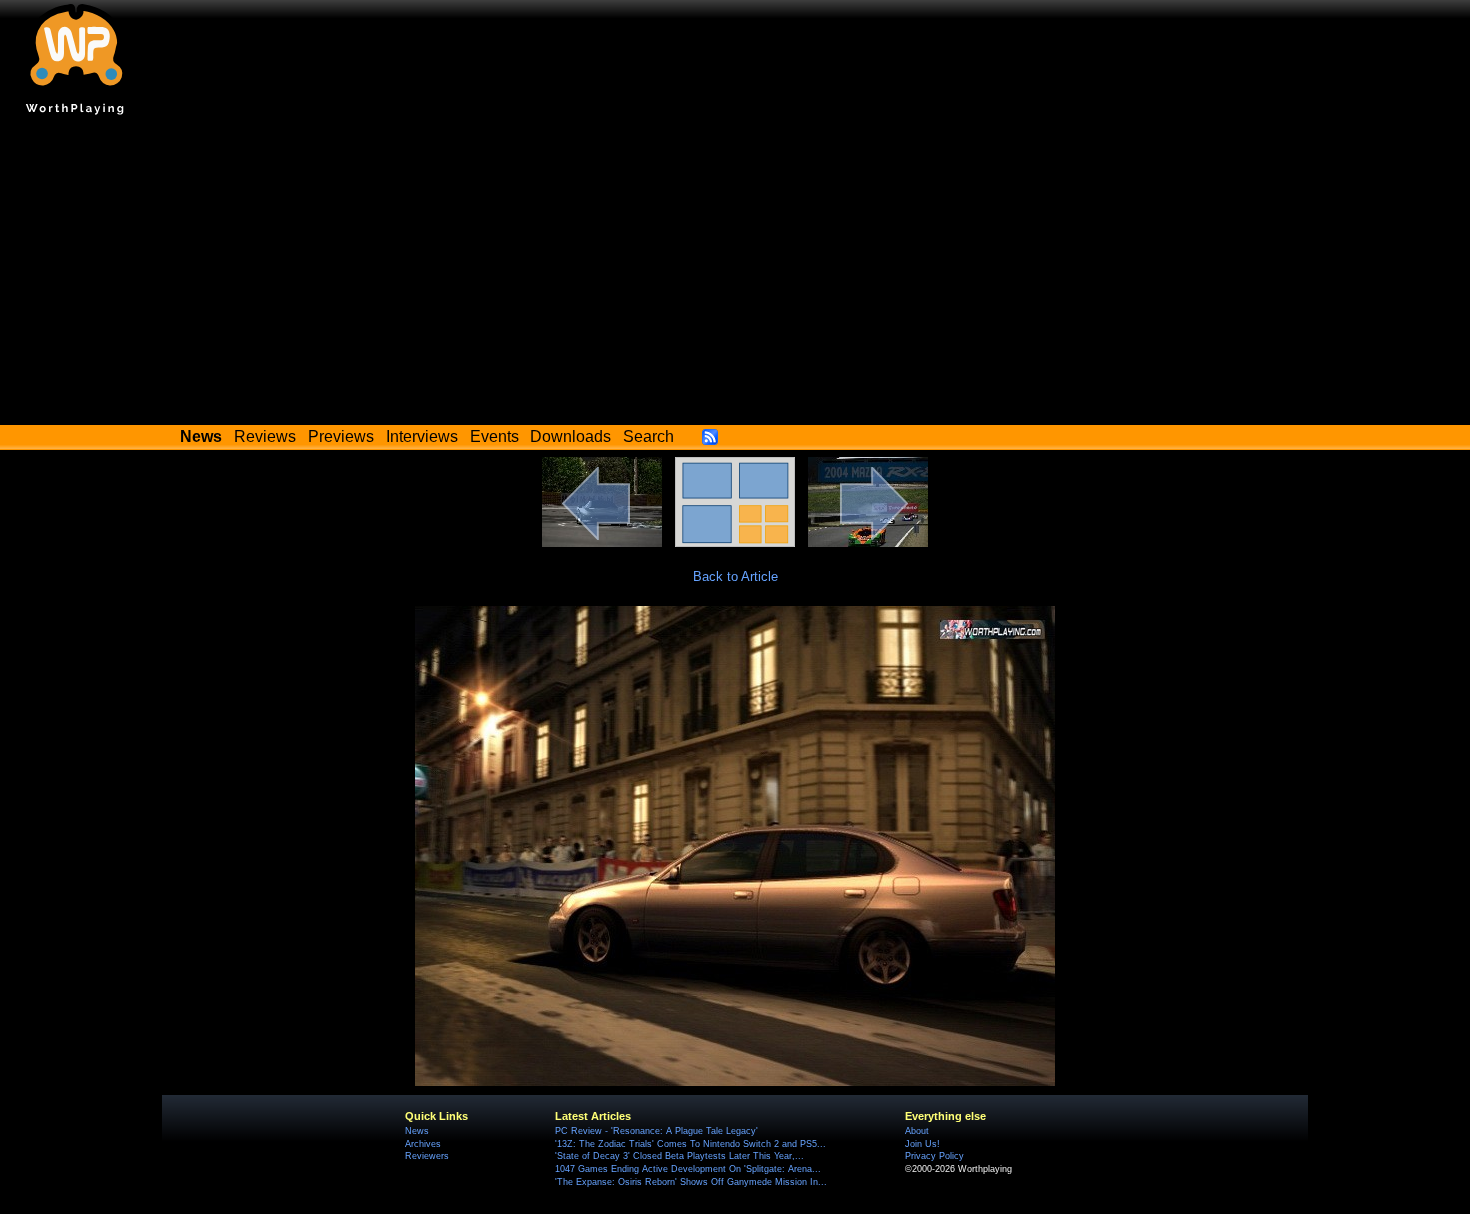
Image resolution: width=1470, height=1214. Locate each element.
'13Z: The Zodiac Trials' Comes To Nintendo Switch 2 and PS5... (690, 1144)
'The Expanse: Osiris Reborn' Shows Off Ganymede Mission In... (691, 1182)
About (917, 1131)
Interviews (422, 436)
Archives (423, 1144)
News (417, 1131)
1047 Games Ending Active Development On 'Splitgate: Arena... (688, 1169)
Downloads (570, 436)
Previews (341, 436)
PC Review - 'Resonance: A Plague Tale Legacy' (656, 1131)
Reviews (265, 436)
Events (494, 436)
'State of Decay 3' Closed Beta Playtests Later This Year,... (679, 1156)
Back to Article (735, 576)
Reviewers (427, 1156)
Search (648, 436)
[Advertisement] (735, 275)
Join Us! (922, 1144)
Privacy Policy (934, 1156)
